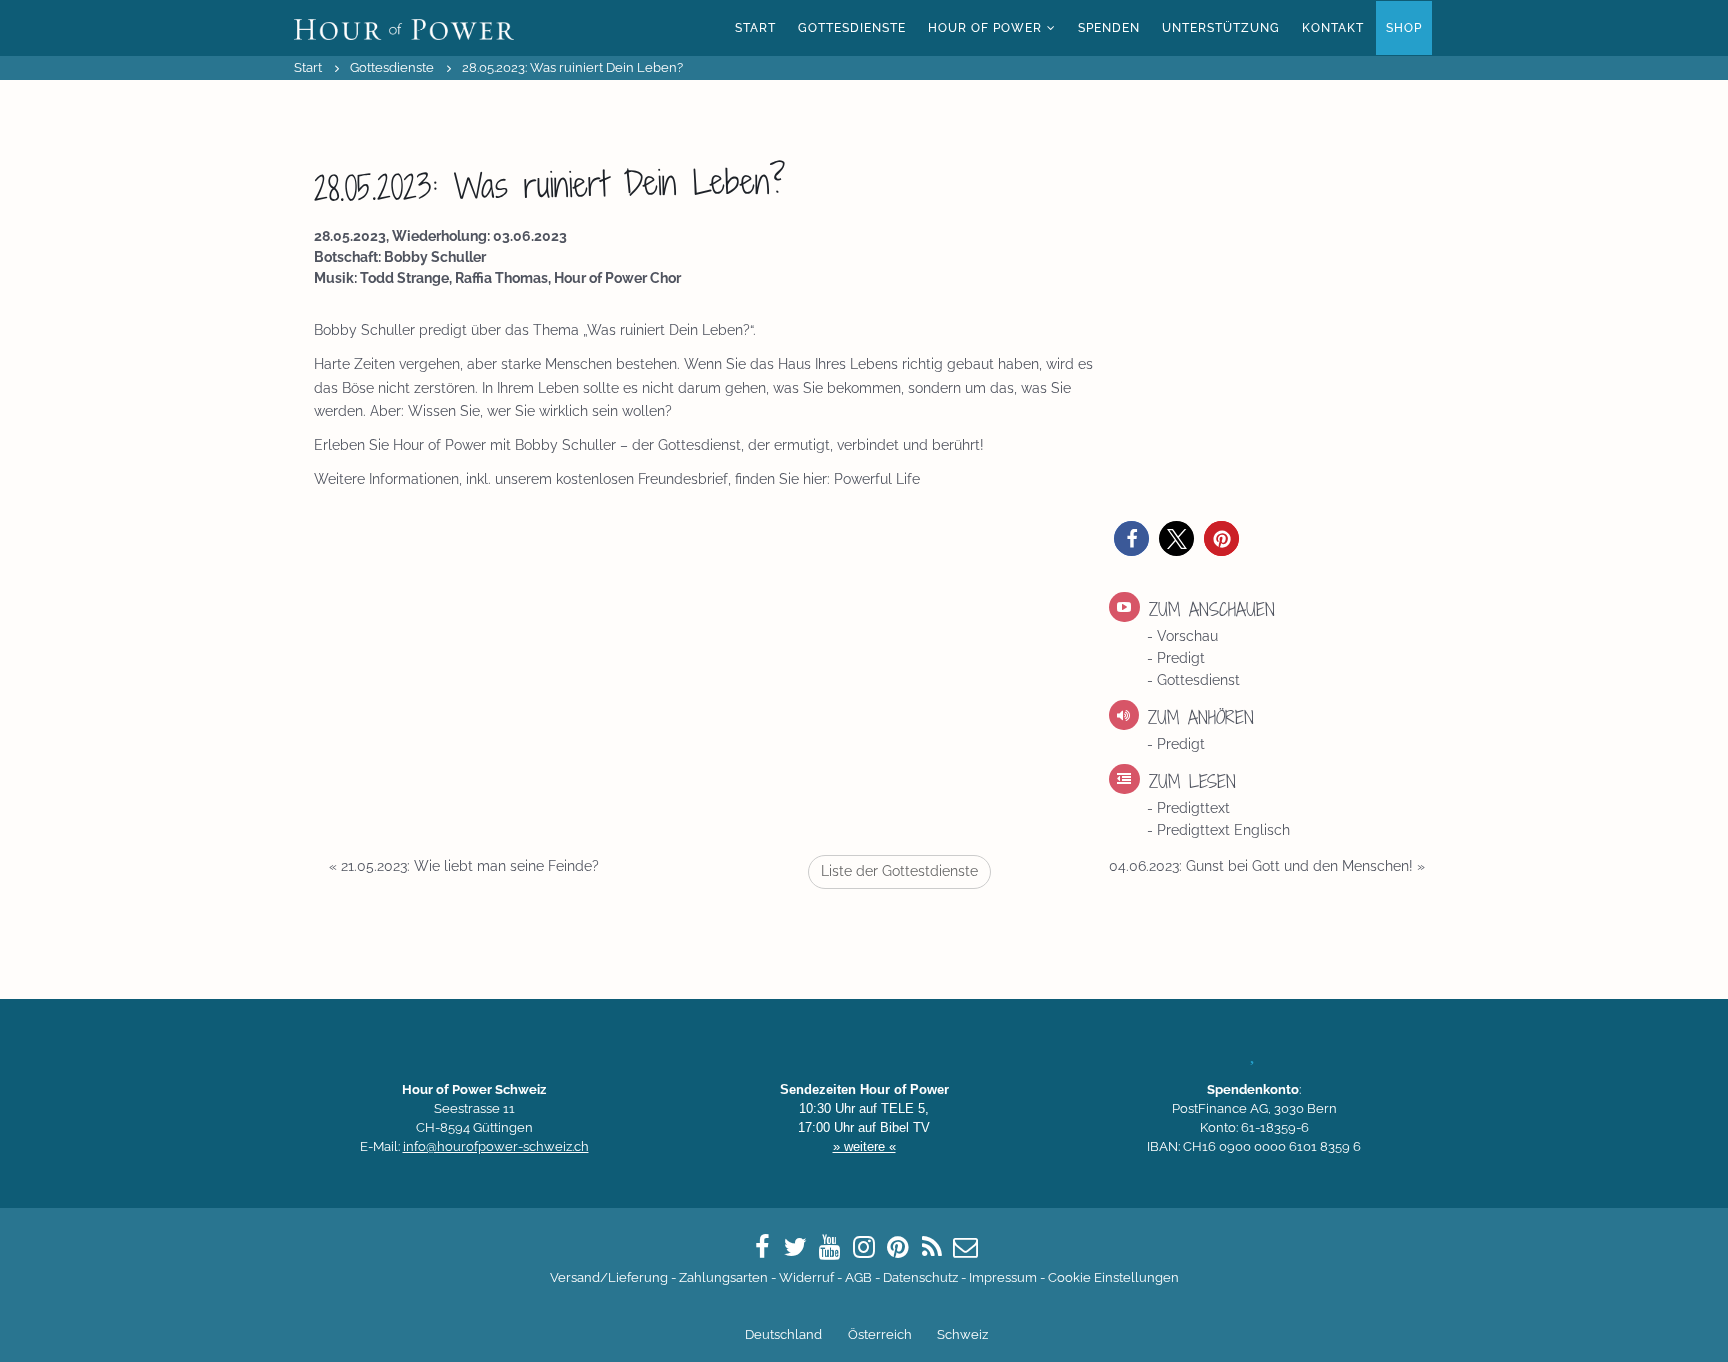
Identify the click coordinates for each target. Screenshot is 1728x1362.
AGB (858, 1277)
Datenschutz (920, 1277)
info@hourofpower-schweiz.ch (496, 1146)
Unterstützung (1221, 28)
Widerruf (806, 1277)
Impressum (1003, 1277)
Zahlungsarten (723, 1277)
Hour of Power (985, 28)
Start (755, 28)
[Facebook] (762, 1247)
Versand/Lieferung (609, 1277)
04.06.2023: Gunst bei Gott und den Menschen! (1267, 866)
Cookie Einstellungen (1113, 1277)
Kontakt (1333, 28)
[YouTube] (830, 1247)
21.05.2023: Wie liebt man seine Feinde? (464, 866)
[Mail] (966, 1247)
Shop (1404, 28)
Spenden (1109, 28)
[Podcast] (932, 1247)
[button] (1131, 538)
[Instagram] (864, 1247)
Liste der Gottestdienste (899, 871)
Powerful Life (877, 479)
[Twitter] (796, 1247)
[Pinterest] (898, 1247)
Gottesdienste (852, 28)
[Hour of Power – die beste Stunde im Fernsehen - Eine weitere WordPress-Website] (404, 28)
